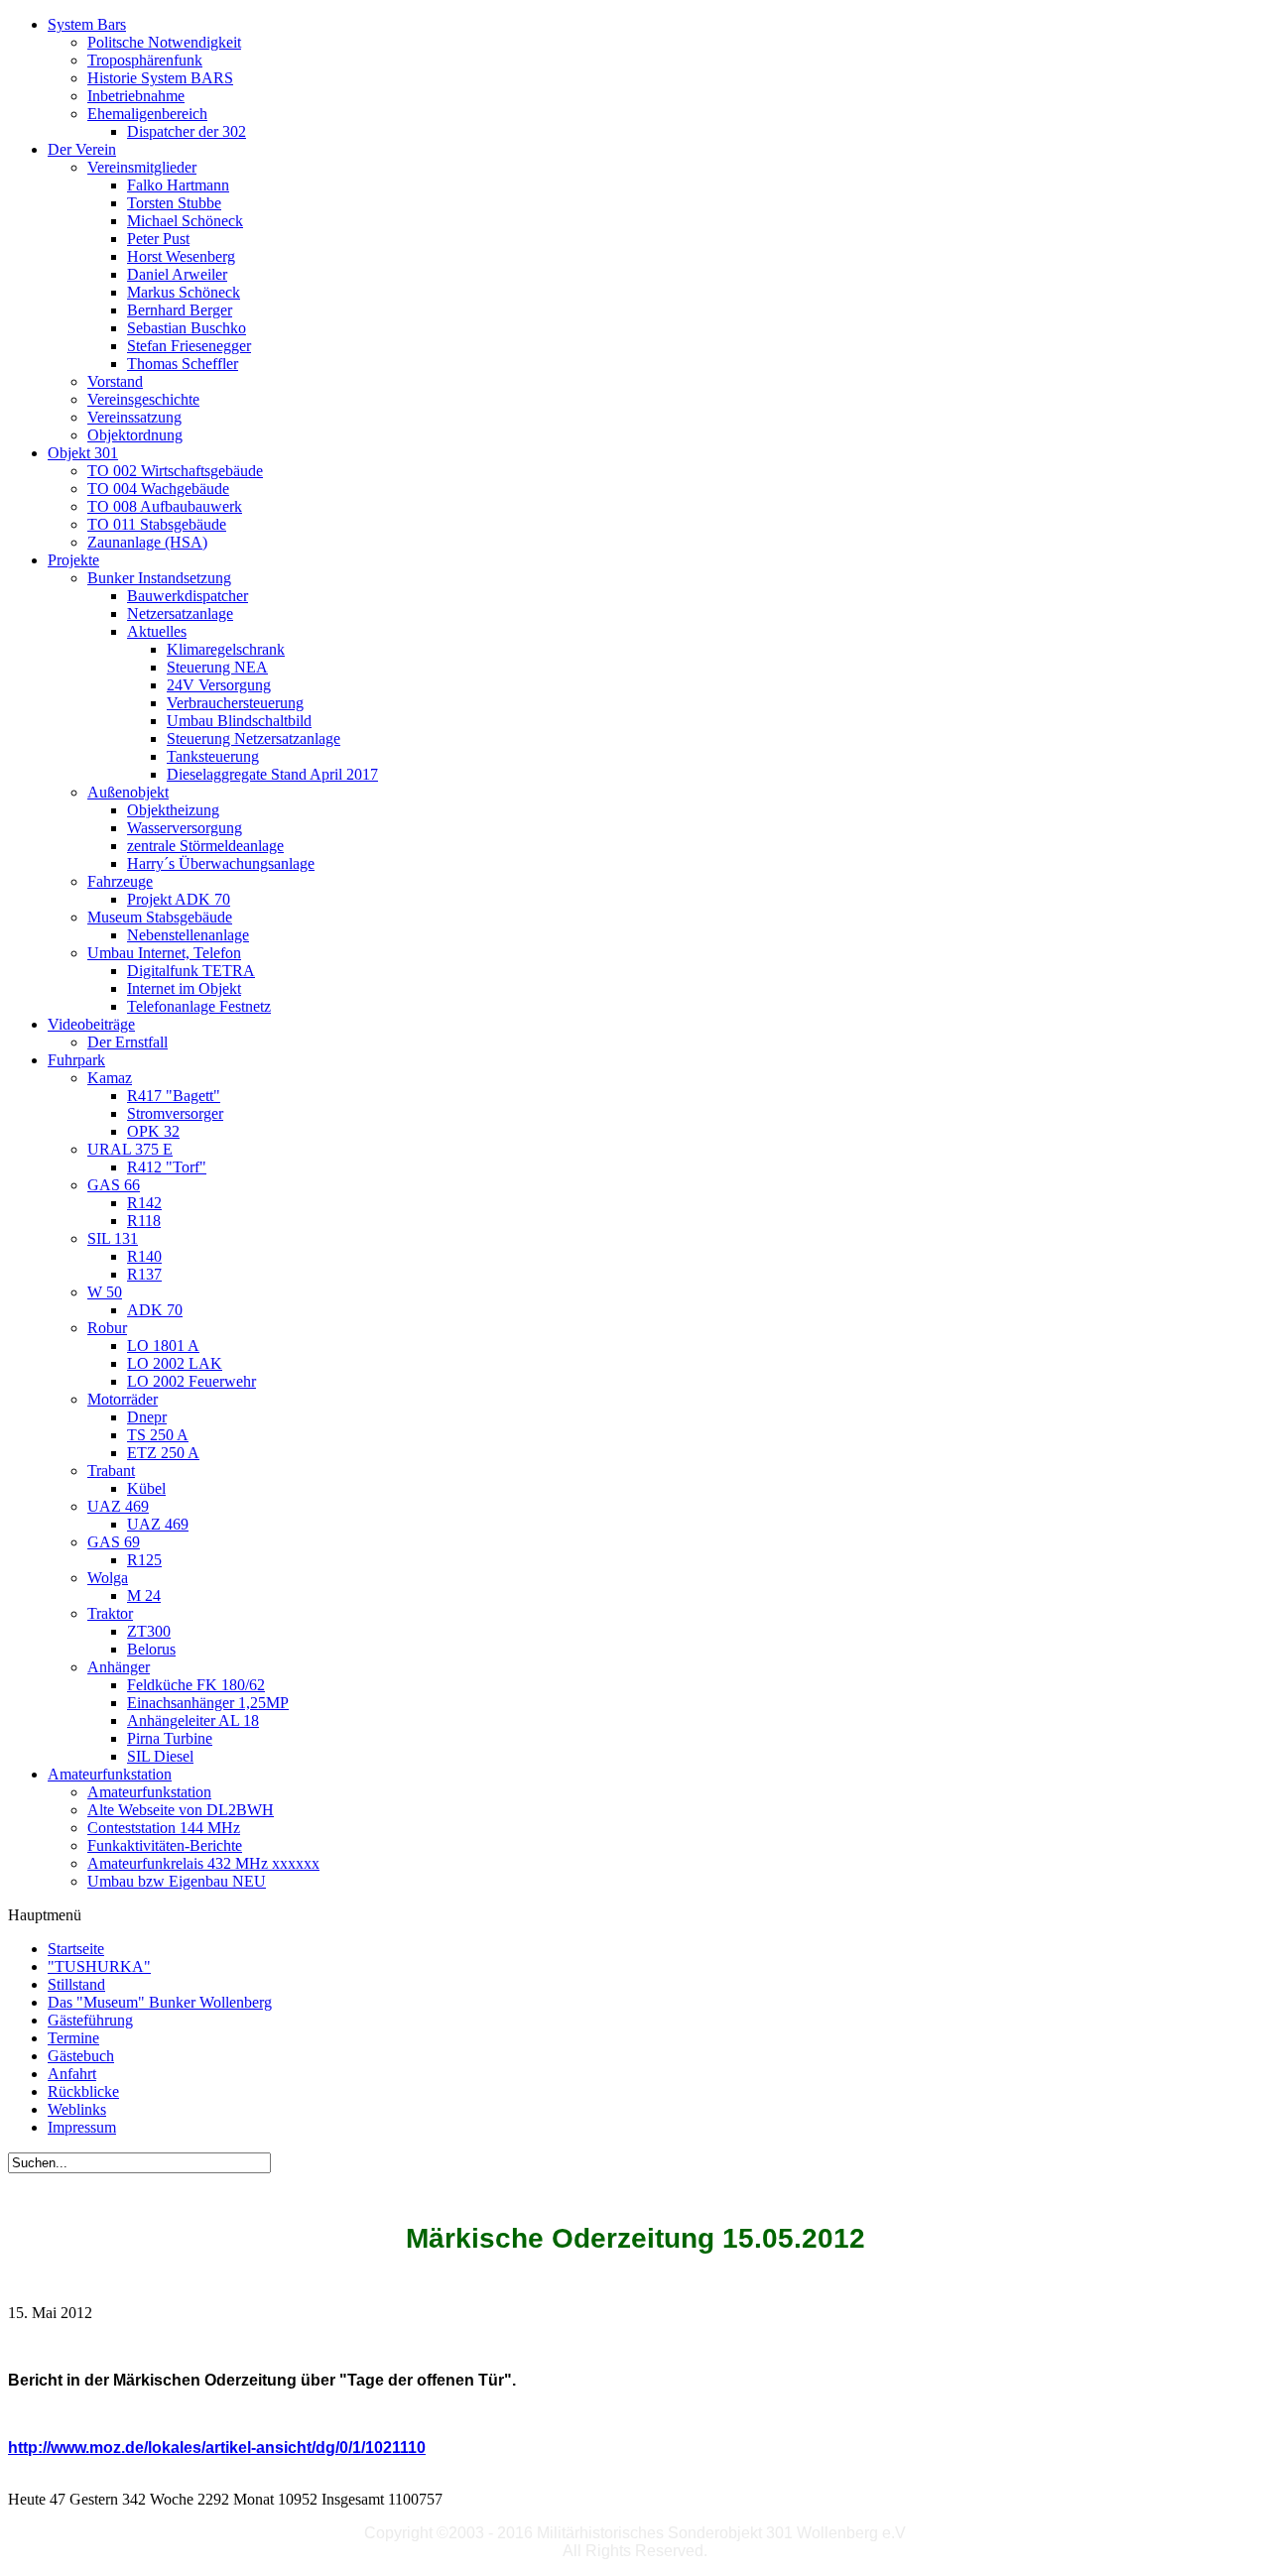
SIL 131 (113, 1238)
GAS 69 (114, 1542)
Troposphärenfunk (145, 60)
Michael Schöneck (185, 221)
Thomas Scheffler (183, 364)
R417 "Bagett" (174, 1096)
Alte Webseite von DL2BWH (181, 1810)
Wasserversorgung (185, 828)
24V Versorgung (219, 685)
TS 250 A (158, 1435)
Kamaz (110, 1078)
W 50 (105, 1292)
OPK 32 (153, 1131)
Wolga (108, 1578)
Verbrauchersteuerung (235, 703)
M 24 (144, 1595)
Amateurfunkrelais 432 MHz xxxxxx (203, 1863)
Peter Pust (158, 239)
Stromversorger (175, 1113)
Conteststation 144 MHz (164, 1828)
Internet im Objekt (184, 988)
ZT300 (149, 1631)
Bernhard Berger (180, 310)
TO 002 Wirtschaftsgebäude (175, 471)
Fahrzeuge (120, 881)
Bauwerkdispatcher (188, 596)
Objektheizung (173, 810)
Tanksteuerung (213, 756)
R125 (144, 1560)
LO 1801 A (163, 1346)
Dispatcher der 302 (187, 131)
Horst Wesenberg (181, 256)
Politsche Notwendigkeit (164, 42)
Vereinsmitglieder (142, 167)
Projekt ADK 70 (179, 899)
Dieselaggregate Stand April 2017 (272, 774)
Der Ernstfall (127, 1042)
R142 (144, 1203)
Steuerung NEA (217, 667)
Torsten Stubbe (174, 203)
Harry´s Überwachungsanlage (221, 863)
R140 (144, 1256)
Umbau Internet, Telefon (164, 953)
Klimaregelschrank (226, 649)
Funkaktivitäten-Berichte (165, 1845)
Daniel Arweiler (177, 274)
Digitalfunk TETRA (191, 971)
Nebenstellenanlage (188, 935)
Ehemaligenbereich (147, 114)
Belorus (151, 1649)
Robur (107, 1328)
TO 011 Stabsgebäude (157, 524)
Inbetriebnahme (136, 96)
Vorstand (115, 381)
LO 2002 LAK (175, 1363)
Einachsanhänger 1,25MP (208, 1703)
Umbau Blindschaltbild (239, 721)
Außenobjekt (128, 792)
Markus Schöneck (184, 292)
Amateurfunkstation (149, 1792)
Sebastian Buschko (187, 328)
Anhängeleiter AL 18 (193, 1720)
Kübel (146, 1488)
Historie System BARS (160, 78)
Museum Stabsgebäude (160, 917)
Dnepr (147, 1417)
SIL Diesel (160, 1756)
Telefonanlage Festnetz (199, 1006)
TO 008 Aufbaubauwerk (165, 506)
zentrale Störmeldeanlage (205, 846)
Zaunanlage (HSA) (147, 542)
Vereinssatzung (134, 417)
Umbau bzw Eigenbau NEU (177, 1881)
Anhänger (119, 1667)
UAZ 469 (118, 1506)
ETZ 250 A (163, 1453)
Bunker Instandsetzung (159, 578)
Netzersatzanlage (180, 613)
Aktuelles (157, 631)
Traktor (110, 1613)
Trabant (111, 1471)
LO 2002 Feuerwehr (191, 1381)
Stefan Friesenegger (189, 346)
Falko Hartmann (178, 185)
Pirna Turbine (170, 1738)
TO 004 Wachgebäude (158, 489)
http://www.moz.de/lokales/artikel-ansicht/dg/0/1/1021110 (217, 2448)
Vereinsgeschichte (143, 399)
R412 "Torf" (167, 1167)
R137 (144, 1274)
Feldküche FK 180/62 (196, 1685)
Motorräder (123, 1399)
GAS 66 (114, 1185)
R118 (144, 1221)
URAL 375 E (130, 1149)
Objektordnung (135, 435)
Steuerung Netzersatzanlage (254, 738)
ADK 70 (155, 1310)
